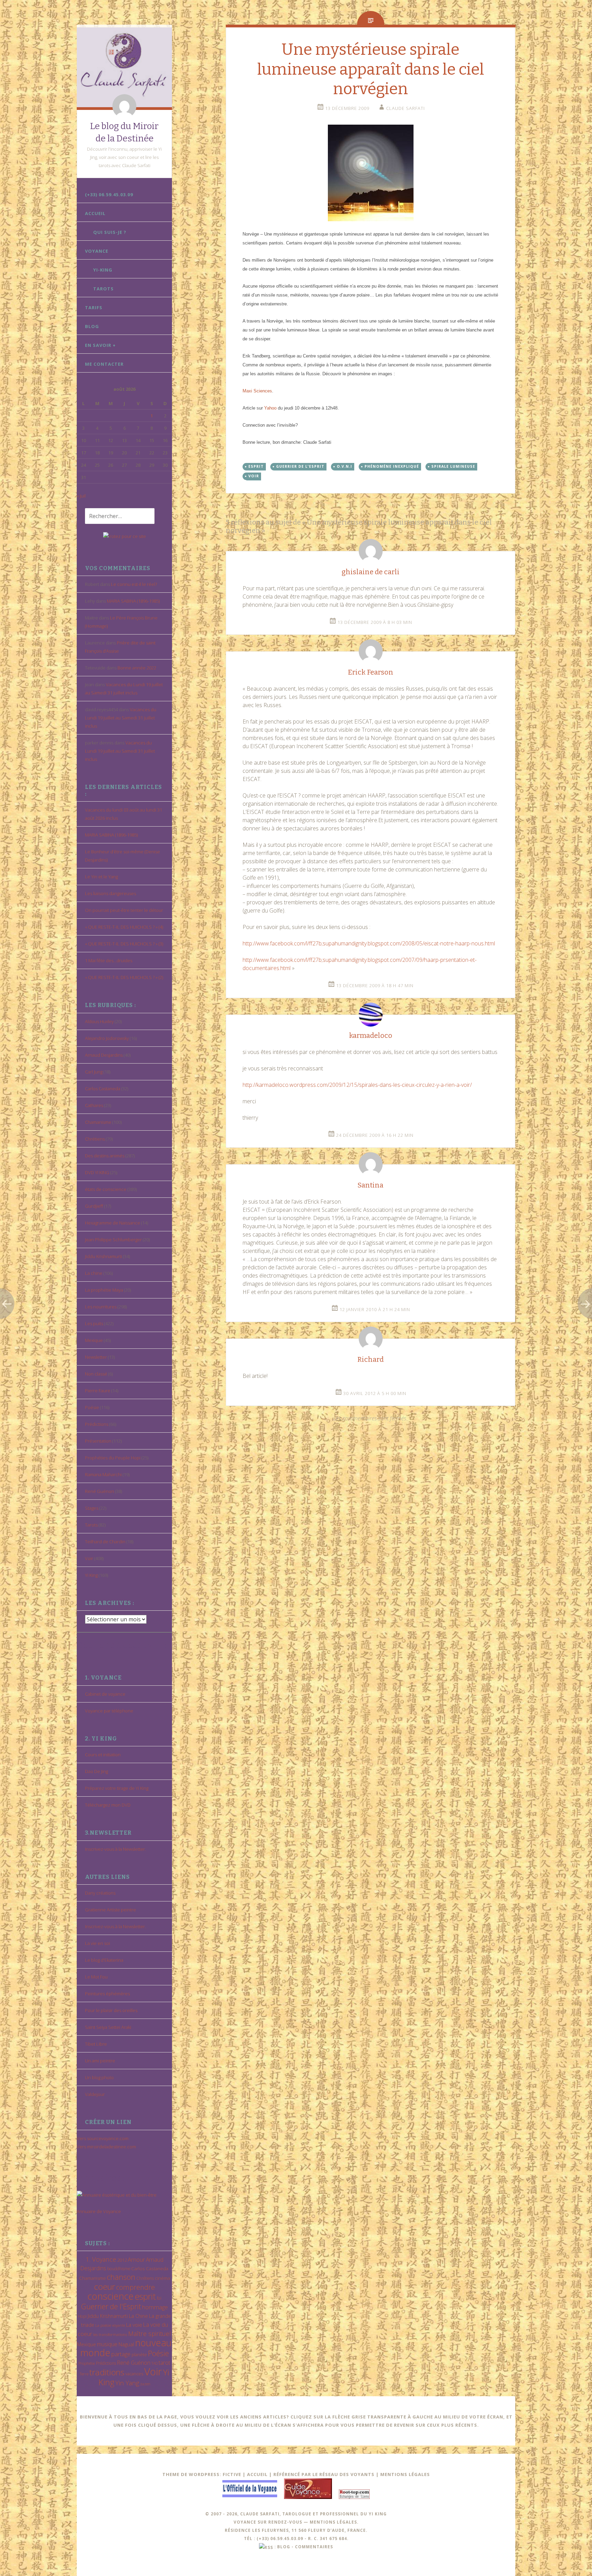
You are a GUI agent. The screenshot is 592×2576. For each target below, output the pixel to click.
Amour (136, 2259)
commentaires (314, 2547)
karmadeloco (371, 1035)
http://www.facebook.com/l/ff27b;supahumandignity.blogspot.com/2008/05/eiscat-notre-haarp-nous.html (369, 943)
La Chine (138, 2316)
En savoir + (100, 345)
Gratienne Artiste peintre (110, 1910)
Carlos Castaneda (103, 1089)
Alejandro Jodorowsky (107, 1038)
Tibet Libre (96, 2044)
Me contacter (104, 364)
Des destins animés (105, 1156)
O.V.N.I (344, 466)
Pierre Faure (98, 1391)
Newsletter (96, 1357)
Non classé (96, 1374)
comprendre (135, 2287)
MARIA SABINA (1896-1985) (133, 601)
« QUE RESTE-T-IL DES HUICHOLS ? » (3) (124, 944)
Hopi (82, 2316)
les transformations (110, 2334)
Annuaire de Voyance (99, 2211)
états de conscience (106, 1189)
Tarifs (94, 307)
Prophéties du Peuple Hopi (113, 1458)
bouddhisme (119, 2269)
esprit (145, 2296)
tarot (164, 2363)
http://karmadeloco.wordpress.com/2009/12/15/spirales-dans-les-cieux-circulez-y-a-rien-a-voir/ (357, 1085)
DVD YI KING (97, 1172)
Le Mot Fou (96, 1977)
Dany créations (100, 1893)
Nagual (126, 2344)
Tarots (103, 289)
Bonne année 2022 (137, 668)
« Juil (81, 496)
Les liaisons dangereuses (110, 893)
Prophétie (87, 2363)
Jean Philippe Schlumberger (113, 1240)
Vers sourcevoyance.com (103, 2138)
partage (121, 2354)
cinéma (162, 2278)
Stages (92, 1508)
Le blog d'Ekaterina (104, 1960)
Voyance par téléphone (109, 1711)
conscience (110, 2296)
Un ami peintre (100, 2061)
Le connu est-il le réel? (134, 584)
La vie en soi (97, 1943)
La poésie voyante (110, 2325)
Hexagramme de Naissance (113, 1223)
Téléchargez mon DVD (108, 1805)
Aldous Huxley (99, 1021)
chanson (121, 2277)
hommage (155, 2307)
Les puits (94, 1323)
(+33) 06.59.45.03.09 (109, 194)
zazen (145, 2384)
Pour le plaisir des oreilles (111, 2010)
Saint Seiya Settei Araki (108, 2027)
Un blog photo (99, 2077)
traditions (107, 2372)
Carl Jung (94, 1072)
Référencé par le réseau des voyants (324, 2474)
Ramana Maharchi (103, 1474)
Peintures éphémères (107, 1994)
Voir (89, 1558)
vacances (134, 2374)
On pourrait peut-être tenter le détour (124, 910)
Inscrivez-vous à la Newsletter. (115, 1849)
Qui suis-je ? (110, 232)
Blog (92, 326)
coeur (104, 2286)
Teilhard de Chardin (105, 1542)
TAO (155, 2363)
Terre (84, 2374)
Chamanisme (98, 1122)
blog (284, 2547)
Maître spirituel (150, 2334)
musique (107, 2344)
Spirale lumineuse (453, 466)
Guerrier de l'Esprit (111, 2306)
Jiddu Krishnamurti (103, 1256)
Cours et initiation (103, 1755)
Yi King (91, 1575)
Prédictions (97, 1424)
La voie (134, 2325)
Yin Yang (127, 2383)
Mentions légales (405, 2474)
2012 (122, 2260)
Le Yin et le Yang (101, 877)
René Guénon (100, 1491)
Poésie (92, 1407)
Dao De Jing (96, 1771)
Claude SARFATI (405, 108)
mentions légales (333, 2522)
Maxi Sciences (257, 391)
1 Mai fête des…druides (109, 960)
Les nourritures (101, 1307)
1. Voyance (101, 2259)
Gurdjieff (94, 1206)
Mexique (94, 1340)
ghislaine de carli (371, 572)
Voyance (97, 251)
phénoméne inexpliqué (392, 466)
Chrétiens (95, 1139)
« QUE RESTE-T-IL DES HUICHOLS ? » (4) (124, 927)
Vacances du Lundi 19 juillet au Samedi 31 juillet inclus (121, 718)
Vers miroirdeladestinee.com (106, 2147)
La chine (94, 1273)
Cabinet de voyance (105, 1694)
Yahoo (270, 408)
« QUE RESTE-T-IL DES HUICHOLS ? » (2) (124, 977)
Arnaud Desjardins (104, 1055)
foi (159, 2298)
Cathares (94, 1105)
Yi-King (103, 270)
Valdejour (95, 2094)
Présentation (98, 1441)
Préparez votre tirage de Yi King (117, 1788)
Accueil (95, 213)
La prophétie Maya (104, 1290)
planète (139, 2354)
